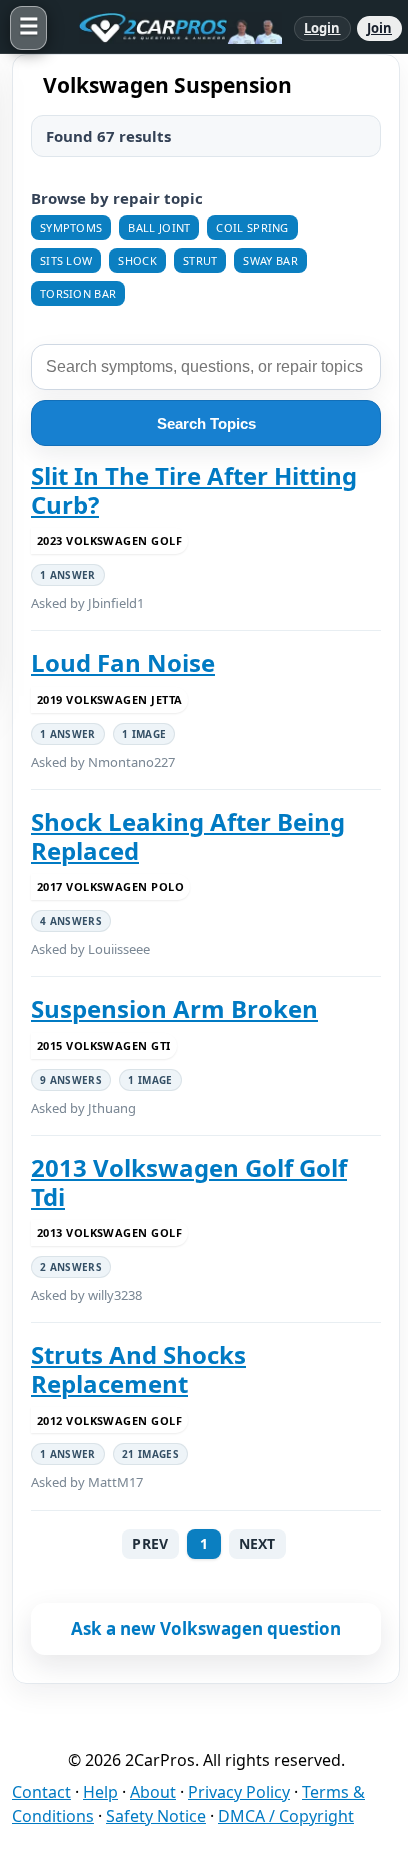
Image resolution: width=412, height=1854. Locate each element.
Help (100, 1792)
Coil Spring (252, 227)
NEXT (257, 1543)
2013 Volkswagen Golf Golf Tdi (189, 1182)
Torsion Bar (78, 293)
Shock (137, 260)
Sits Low (66, 260)
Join (379, 28)
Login (322, 28)
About (153, 1792)
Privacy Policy (239, 1792)
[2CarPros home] (170, 28)
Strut (200, 260)
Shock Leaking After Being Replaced (188, 836)
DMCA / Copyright (286, 1816)
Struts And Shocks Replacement (138, 1369)
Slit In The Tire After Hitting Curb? (194, 490)
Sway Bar (270, 260)
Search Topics (206, 423)
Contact (41, 1792)
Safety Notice (156, 1816)
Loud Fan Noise (123, 663)
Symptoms (71, 227)
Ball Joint (159, 227)
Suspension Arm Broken (174, 1009)
